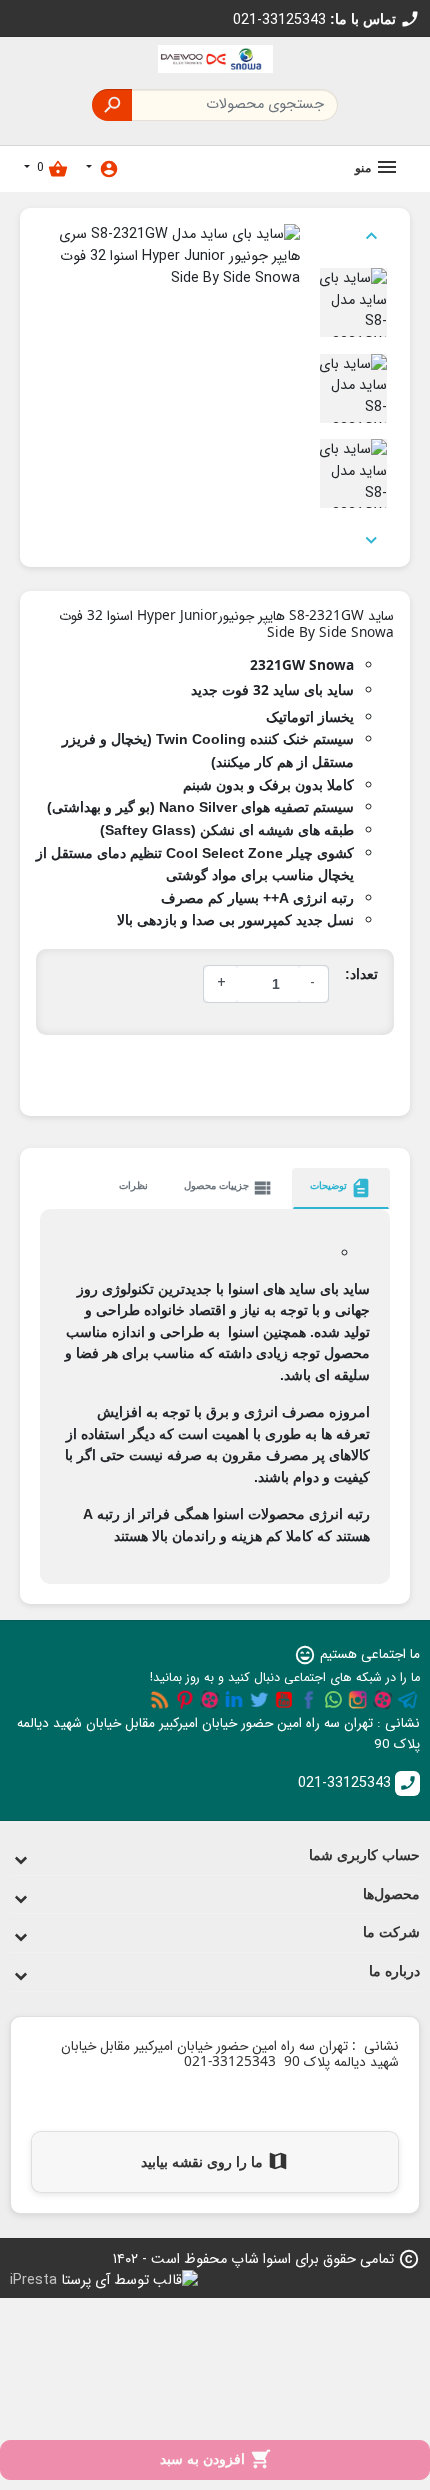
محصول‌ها (391, 1894)
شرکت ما (391, 1932)
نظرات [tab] (133, 1185)
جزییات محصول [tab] (229, 1188)
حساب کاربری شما (364, 1855)
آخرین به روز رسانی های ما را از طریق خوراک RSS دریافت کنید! (160, 1700)
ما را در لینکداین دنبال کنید (234, 1700)
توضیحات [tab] (341, 1188)
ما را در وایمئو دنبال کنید (210, 1700)
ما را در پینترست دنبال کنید (185, 1700)
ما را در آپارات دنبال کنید (383, 1700)
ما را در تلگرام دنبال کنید (408, 1700)
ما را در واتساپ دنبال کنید (333, 1700)
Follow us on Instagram (358, 1700)
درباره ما (394, 1971)
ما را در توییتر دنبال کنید (259, 1700)
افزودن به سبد (215, 2459)
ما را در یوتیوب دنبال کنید (284, 1700)
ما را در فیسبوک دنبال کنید (309, 1700)
